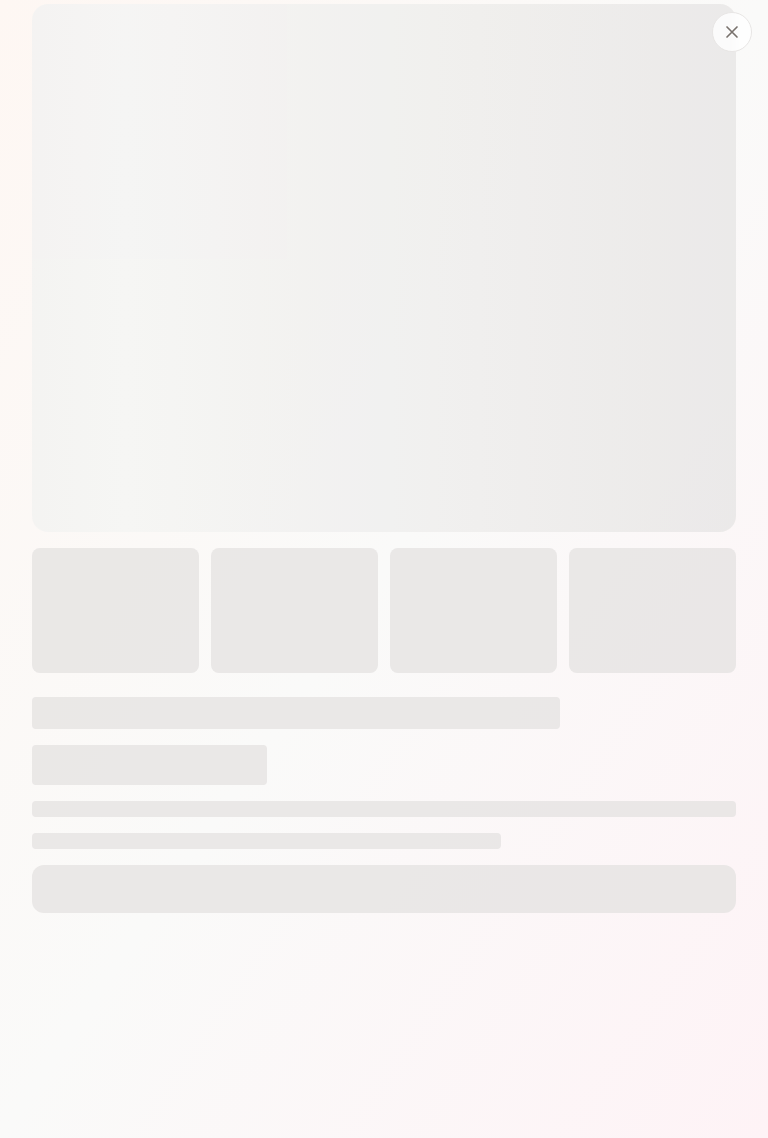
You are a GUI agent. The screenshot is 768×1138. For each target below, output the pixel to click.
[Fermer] (732, 32)
